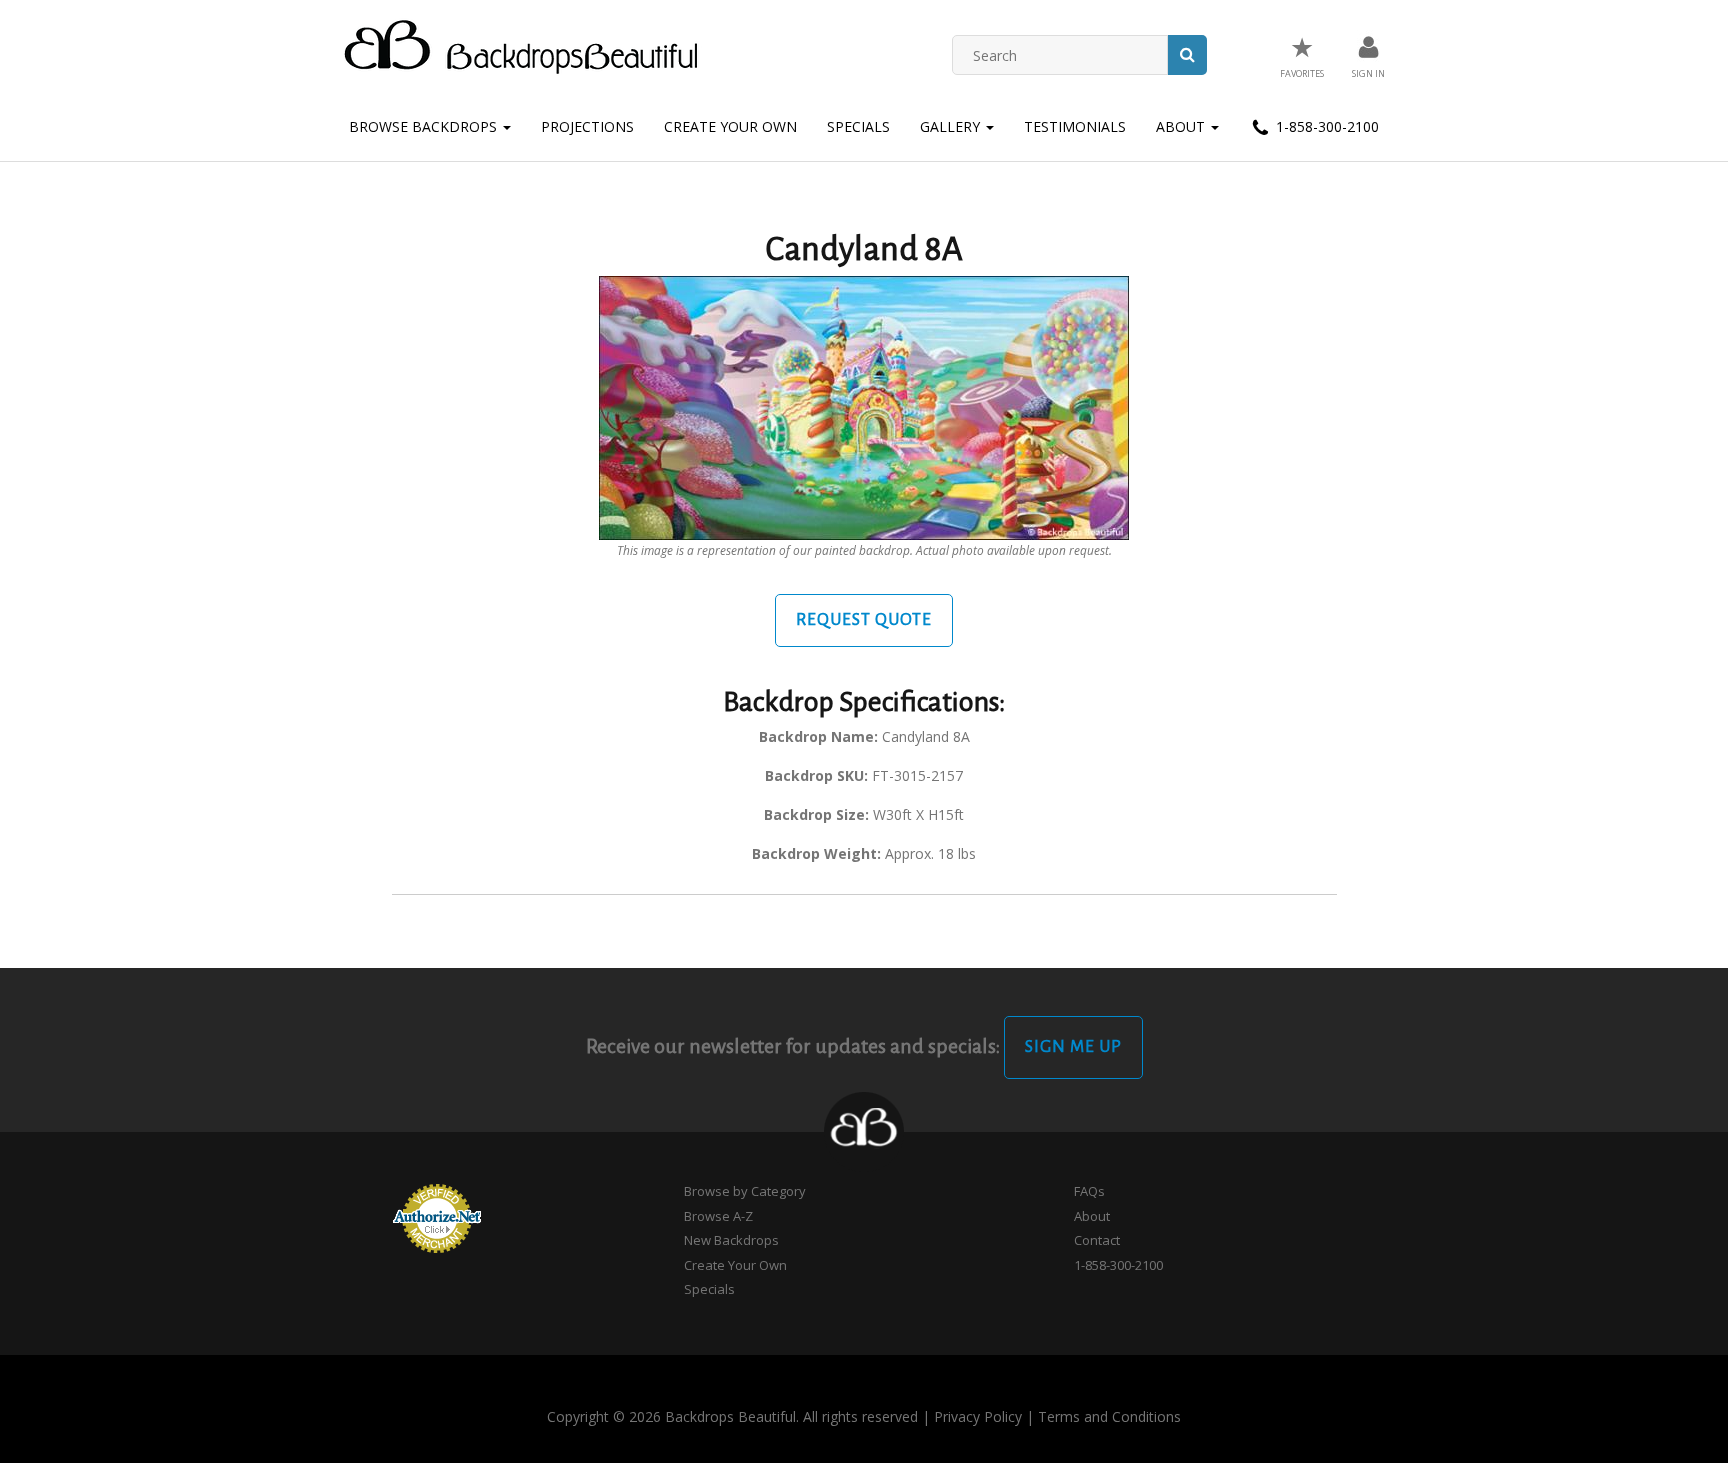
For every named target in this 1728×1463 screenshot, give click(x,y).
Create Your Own (730, 126)
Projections (587, 126)
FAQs (1089, 1191)
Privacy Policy (978, 1416)
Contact (1097, 1240)
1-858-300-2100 (1325, 126)
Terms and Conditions (1109, 1416)
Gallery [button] (952, 126)
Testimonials (1075, 126)
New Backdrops (731, 1240)
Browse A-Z (718, 1216)
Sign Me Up (1073, 1047)
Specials (858, 126)
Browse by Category (745, 1191)
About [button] (1182, 126)
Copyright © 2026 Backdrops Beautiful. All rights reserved (732, 1416)
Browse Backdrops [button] (425, 126)
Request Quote (864, 620)
